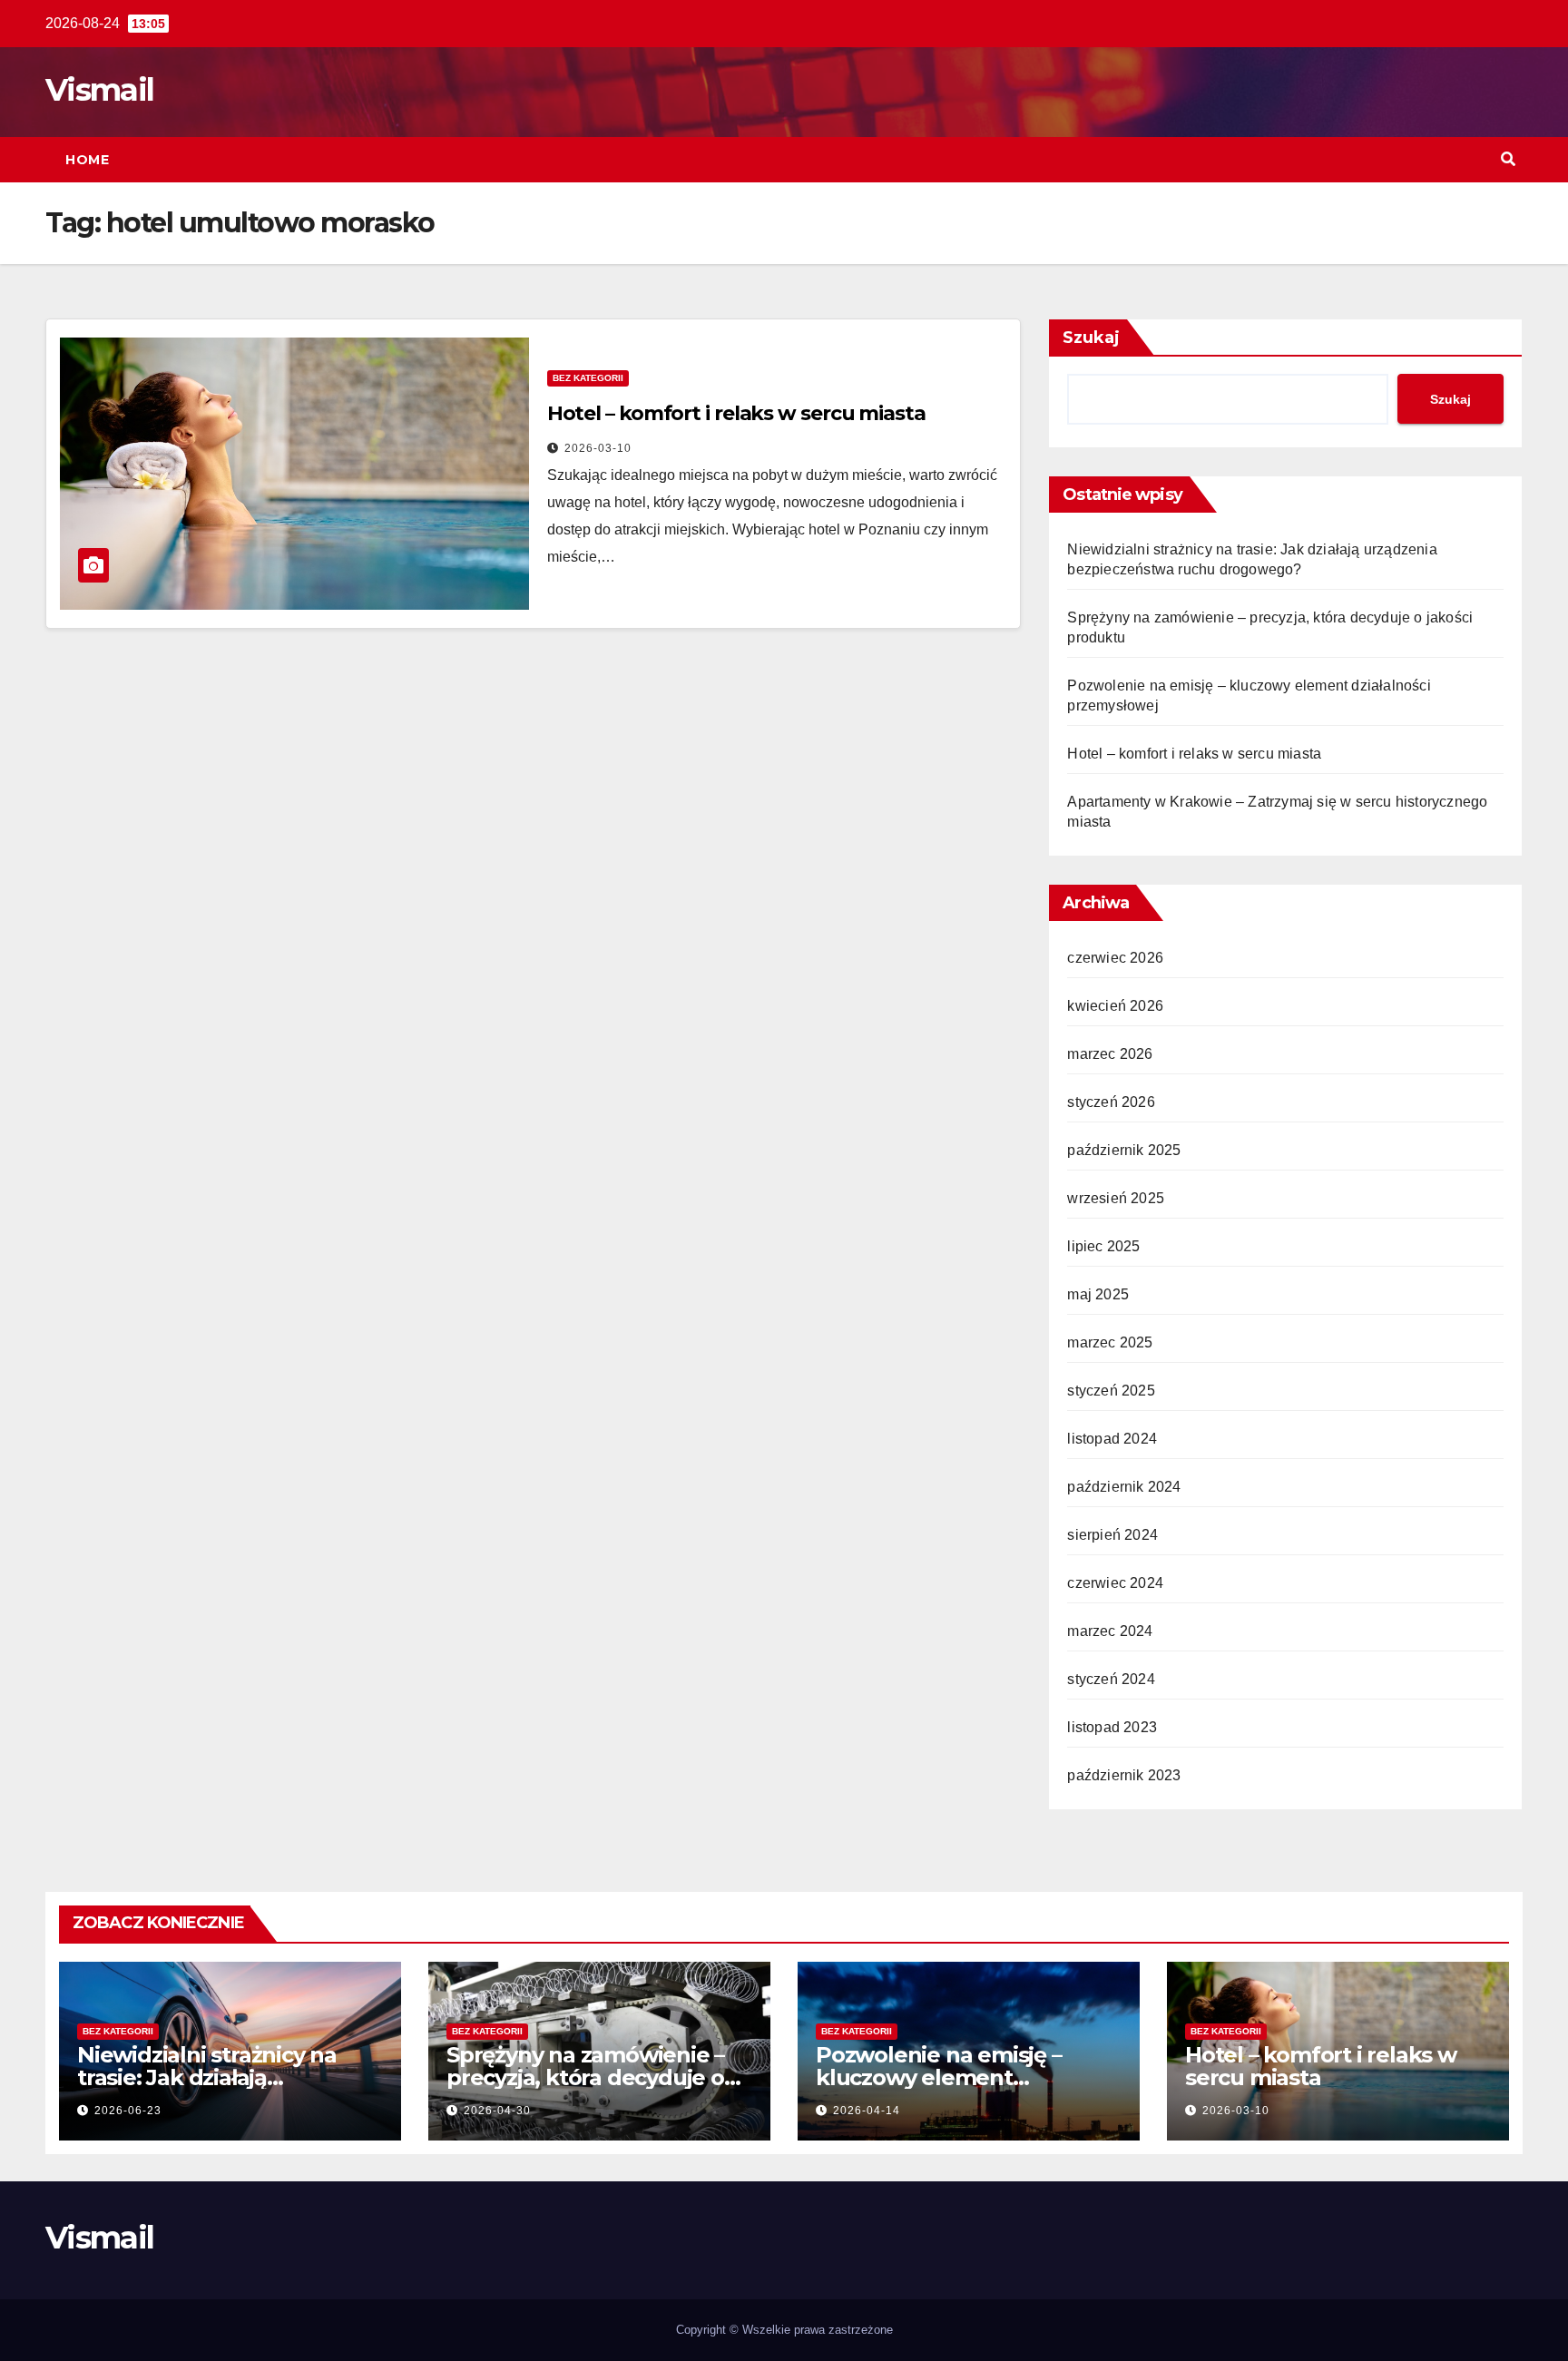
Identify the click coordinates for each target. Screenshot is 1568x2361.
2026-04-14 (867, 2111)
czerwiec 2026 (1115, 958)
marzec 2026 (1110, 1054)
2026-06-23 (128, 2111)
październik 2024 (1124, 1487)
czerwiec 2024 (1115, 1583)
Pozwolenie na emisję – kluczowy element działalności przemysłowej (953, 2077)
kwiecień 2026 (1115, 1006)
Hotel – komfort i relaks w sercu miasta (736, 413)
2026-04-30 (497, 2111)
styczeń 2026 (1111, 1102)
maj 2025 (1098, 1294)
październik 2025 (1124, 1150)
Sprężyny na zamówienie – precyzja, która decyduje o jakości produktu (585, 2077)
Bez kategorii (588, 378)
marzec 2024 (1110, 1631)
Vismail (99, 90)
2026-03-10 (598, 448)
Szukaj (1091, 338)
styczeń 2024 (1111, 1679)
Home (87, 160)
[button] (1508, 159)
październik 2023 (1124, 1775)
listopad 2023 (1112, 1727)
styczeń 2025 (1111, 1391)
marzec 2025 (1110, 1342)
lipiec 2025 (1103, 1246)
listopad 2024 (1112, 1439)
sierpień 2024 (1112, 1535)
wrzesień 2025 (1116, 1198)
